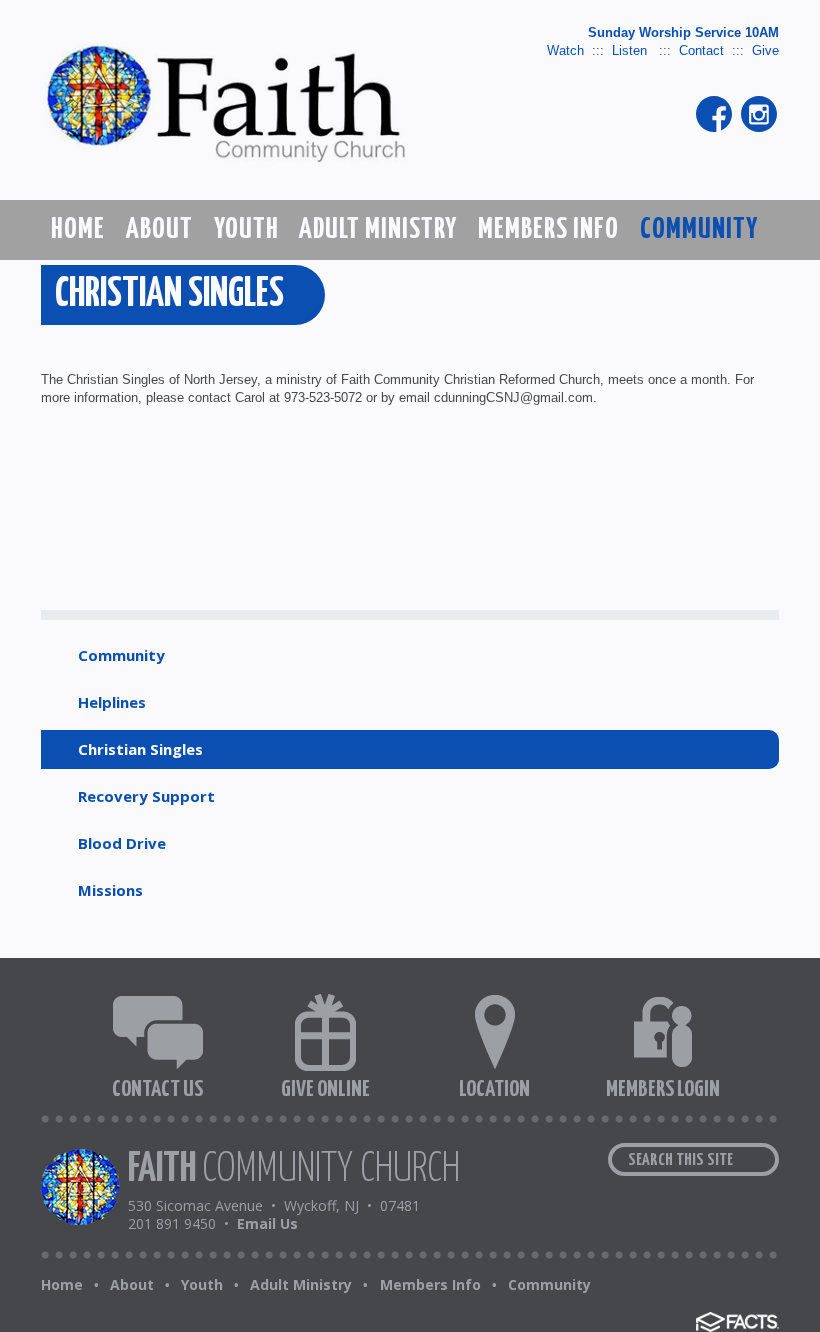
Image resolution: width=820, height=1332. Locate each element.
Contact (701, 50)
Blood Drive (122, 843)
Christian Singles (140, 749)
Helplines (112, 702)
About (132, 1285)
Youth (202, 1285)
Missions (110, 890)
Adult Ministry (301, 1285)
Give (765, 50)
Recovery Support (146, 796)
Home (62, 1285)
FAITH (294, 1169)
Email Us (267, 1223)
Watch (565, 50)
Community (121, 655)
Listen (631, 50)
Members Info (430, 1285)
